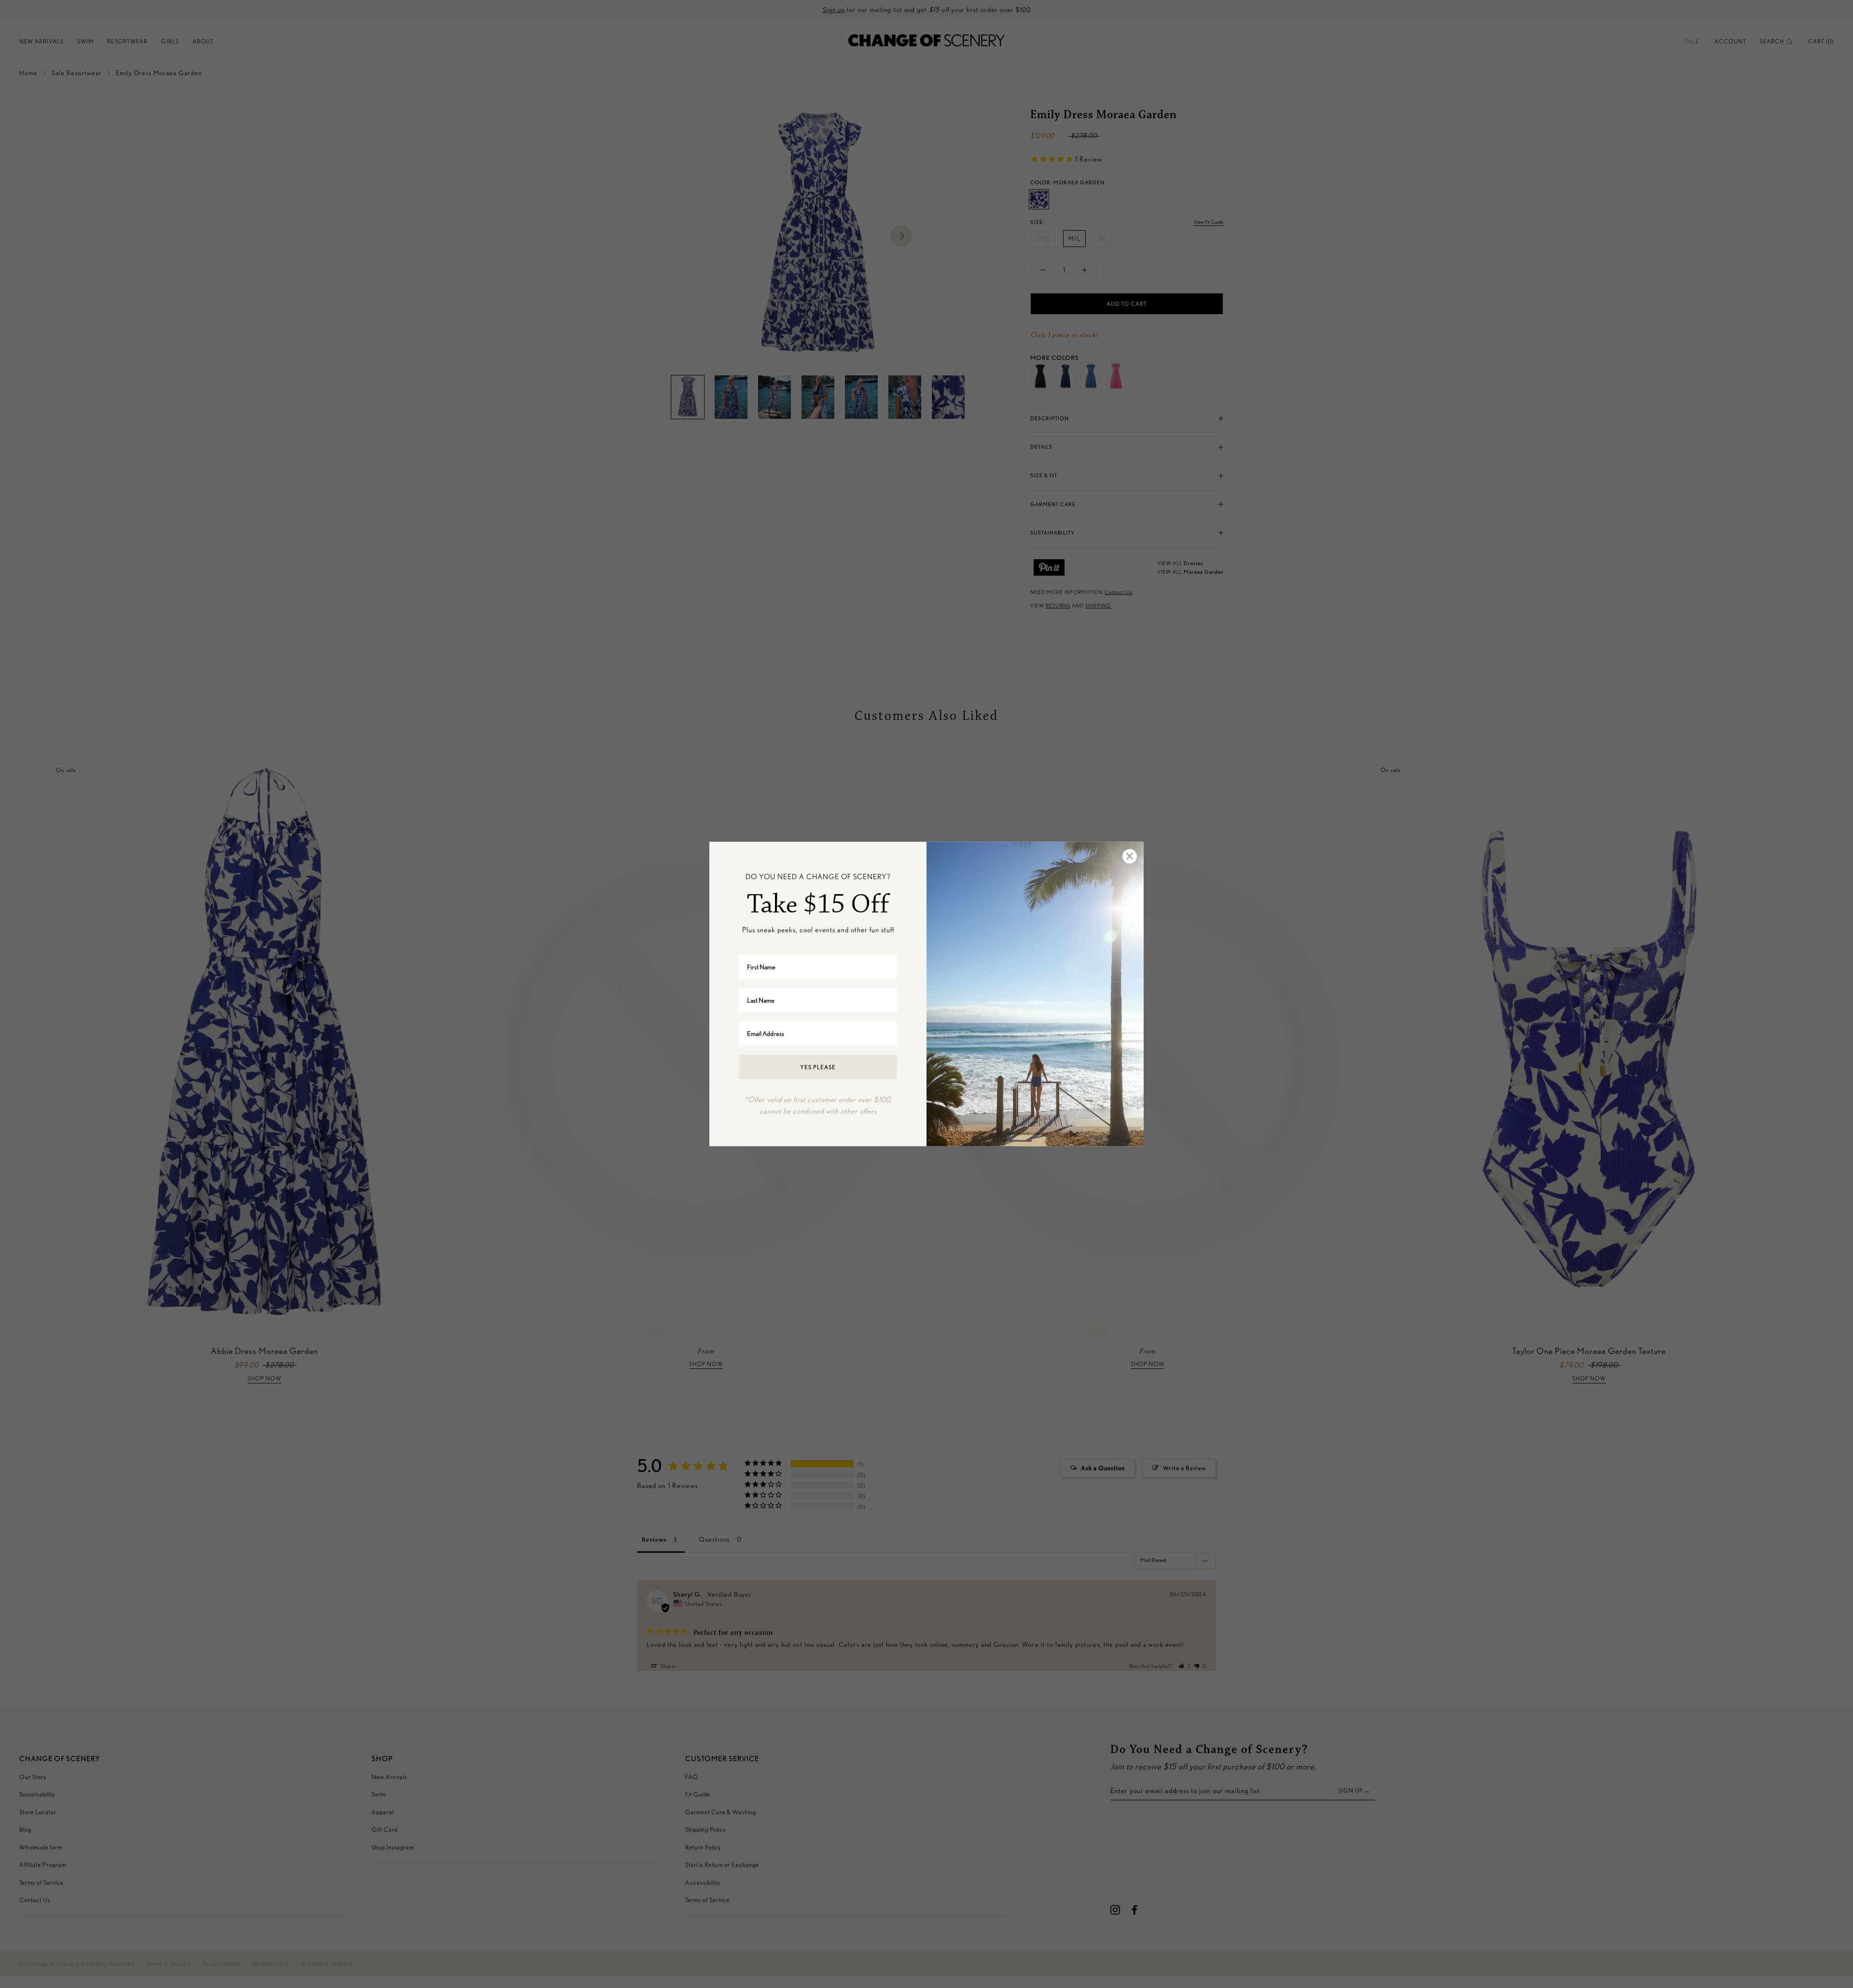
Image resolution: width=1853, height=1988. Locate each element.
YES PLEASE (818, 1067)
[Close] (1129, 856)
